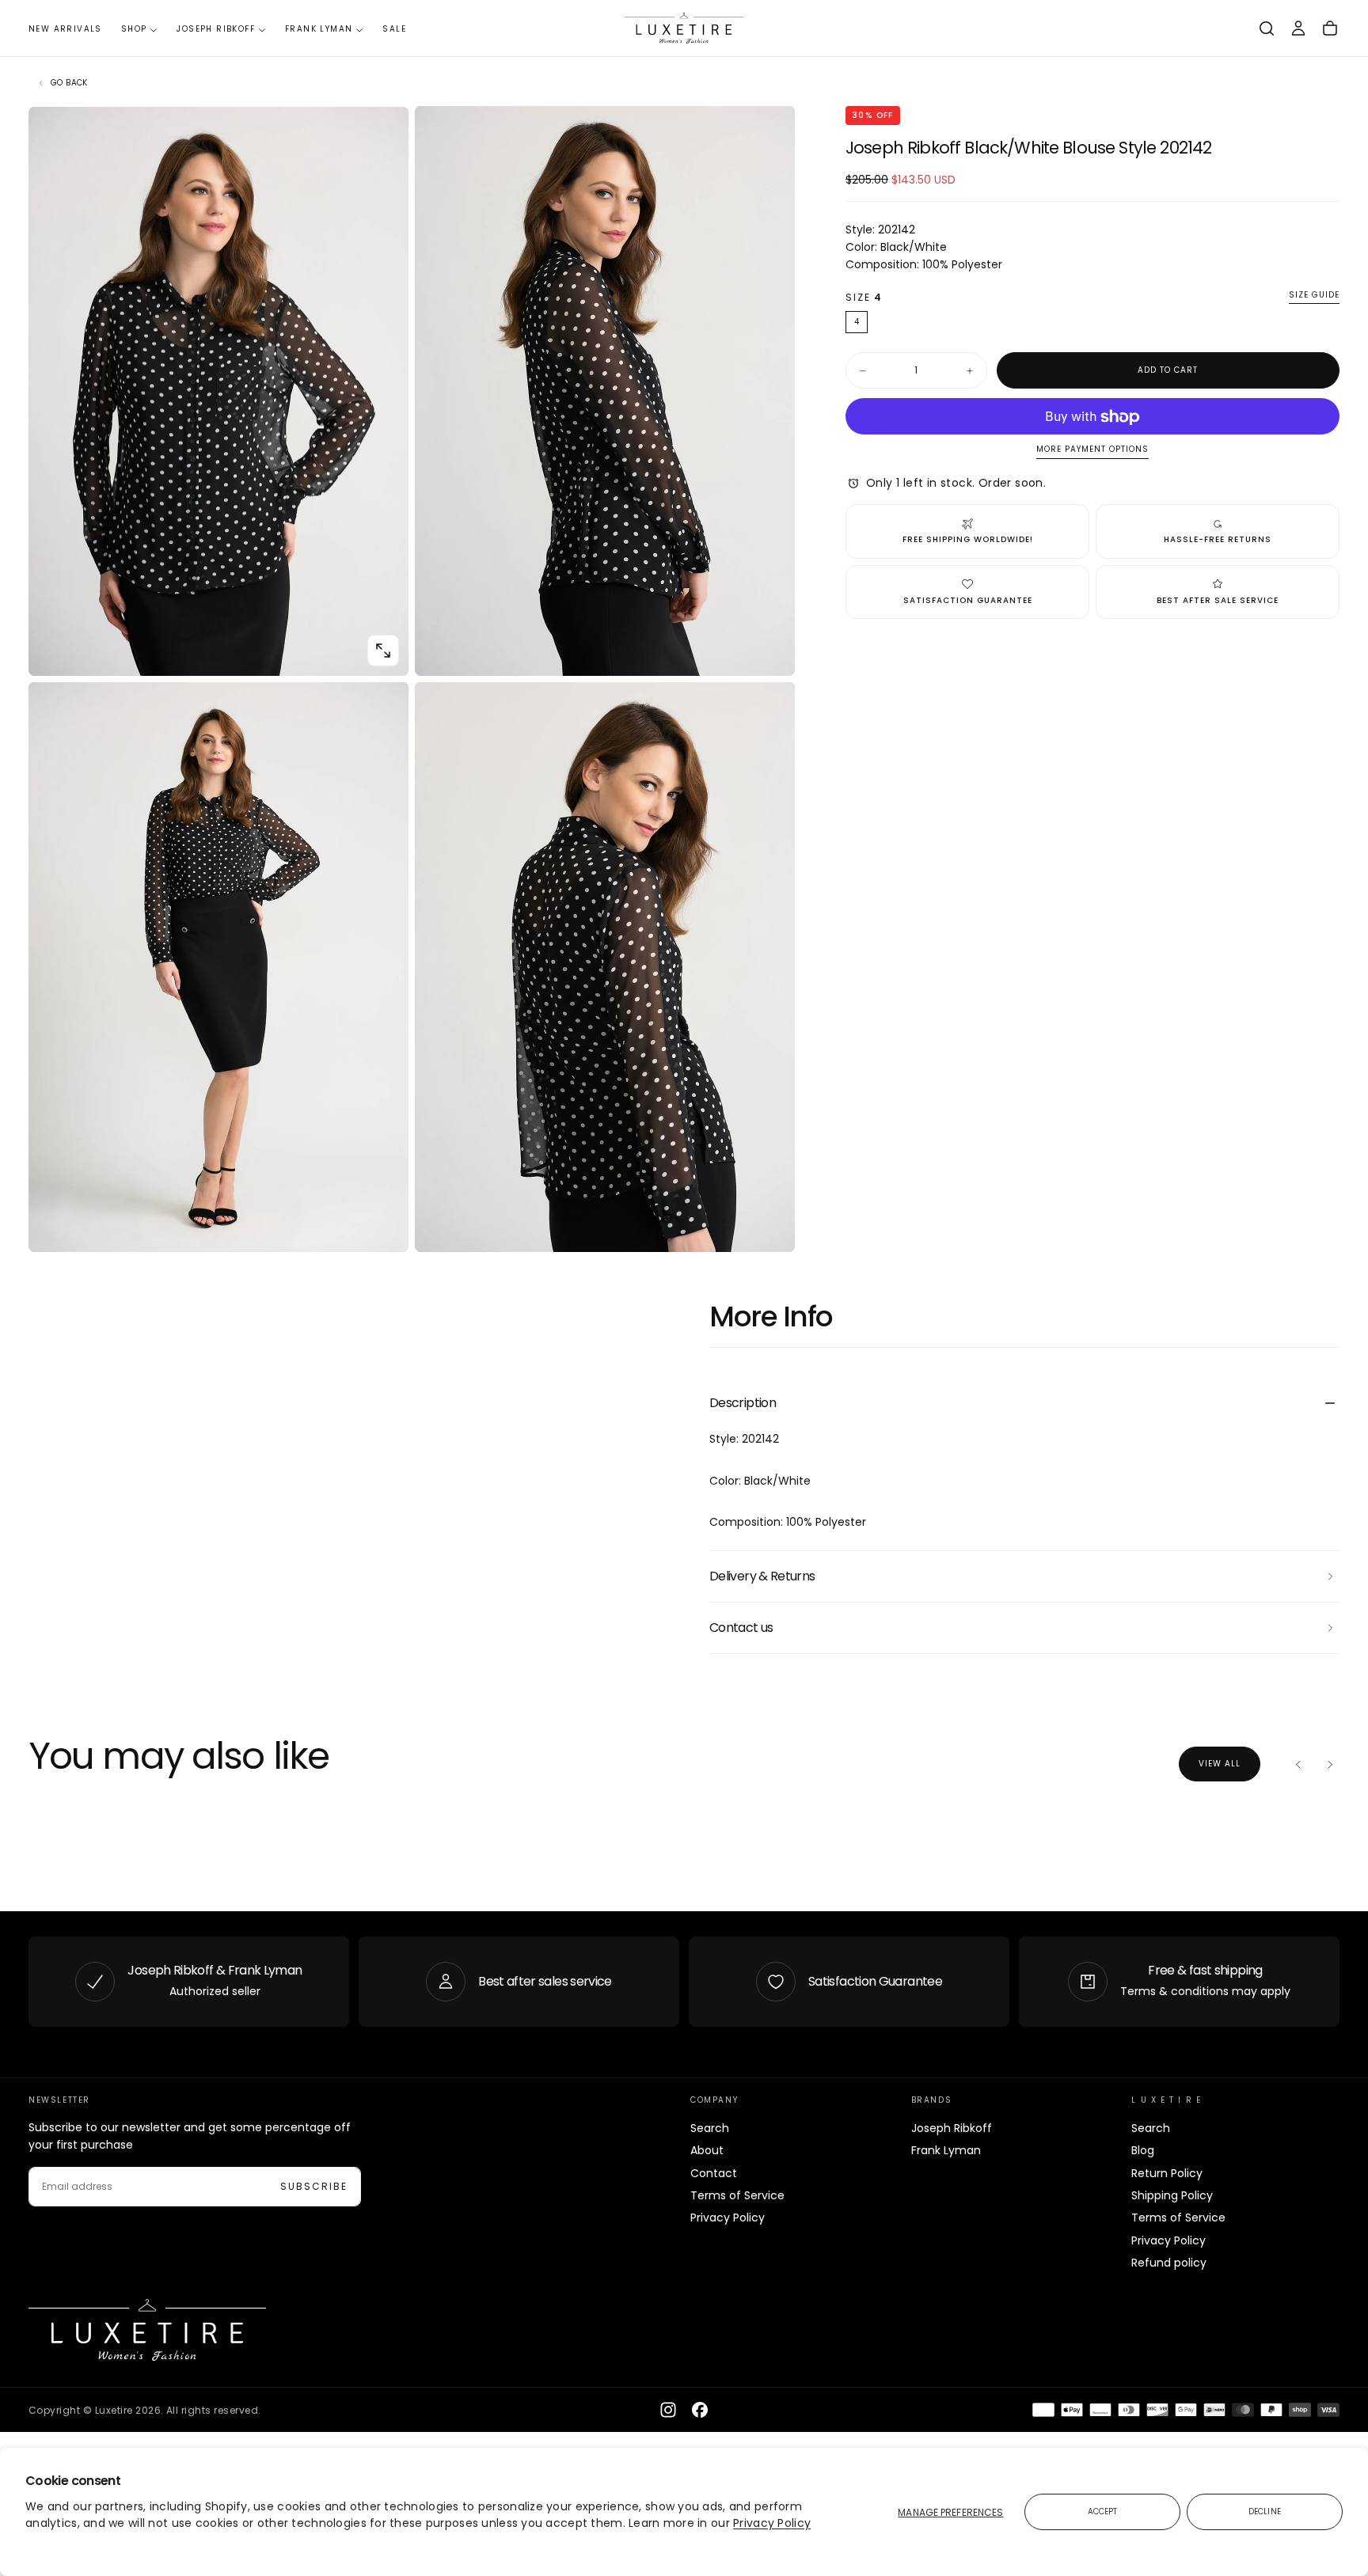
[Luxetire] (147, 2330)
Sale (394, 29)
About (707, 2150)
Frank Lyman (319, 29)
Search (710, 2128)
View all (1220, 1764)
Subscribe (314, 2186)
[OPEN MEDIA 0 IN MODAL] (383, 651)
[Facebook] (700, 2410)
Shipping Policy (1172, 2195)
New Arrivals (65, 29)
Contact (714, 2173)
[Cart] (1330, 28)
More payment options (1092, 450)
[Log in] (1298, 28)
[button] (1267, 28)
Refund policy (1169, 2263)
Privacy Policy (772, 2523)
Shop (134, 29)
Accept (1103, 2512)
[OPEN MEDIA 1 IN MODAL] (769, 651)
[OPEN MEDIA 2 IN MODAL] (383, 1227)
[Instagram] (668, 2410)
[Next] (1330, 1764)
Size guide (1314, 296)
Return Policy (1167, 2173)
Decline (1265, 2512)
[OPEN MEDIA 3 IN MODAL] (769, 1227)
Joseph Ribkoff (216, 29)
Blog (1143, 2150)
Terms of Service (737, 2195)
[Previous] (1298, 1764)
